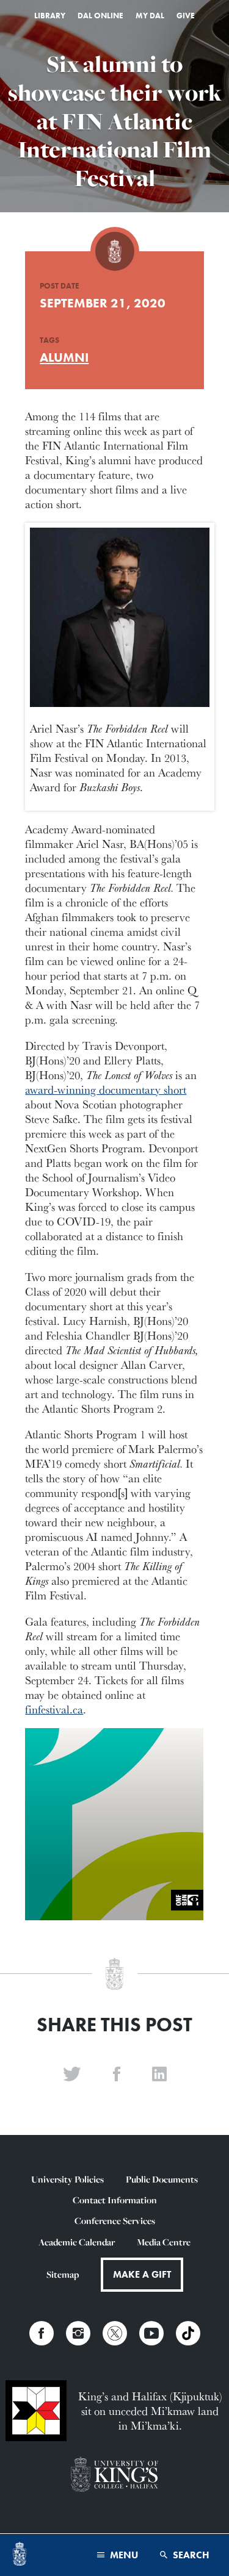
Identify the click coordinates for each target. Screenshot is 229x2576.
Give (186, 16)
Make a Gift (142, 2274)
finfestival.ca (54, 1709)
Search (190, 2555)
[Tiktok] (188, 2333)
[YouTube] (151, 2333)
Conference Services (115, 2221)
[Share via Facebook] (117, 2075)
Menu (123, 2555)
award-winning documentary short (106, 1089)
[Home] (20, 2555)
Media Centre (164, 2242)
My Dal (150, 16)
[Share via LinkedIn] (159, 2075)
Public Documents (162, 2179)
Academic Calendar (77, 2242)
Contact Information (115, 2200)
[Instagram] (78, 2333)
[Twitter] (115, 2333)
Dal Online (100, 16)
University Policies (67, 2179)
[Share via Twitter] (72, 2075)
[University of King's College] (114, 2475)
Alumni (64, 357)
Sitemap (63, 2274)
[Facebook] (42, 2333)
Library (50, 16)
